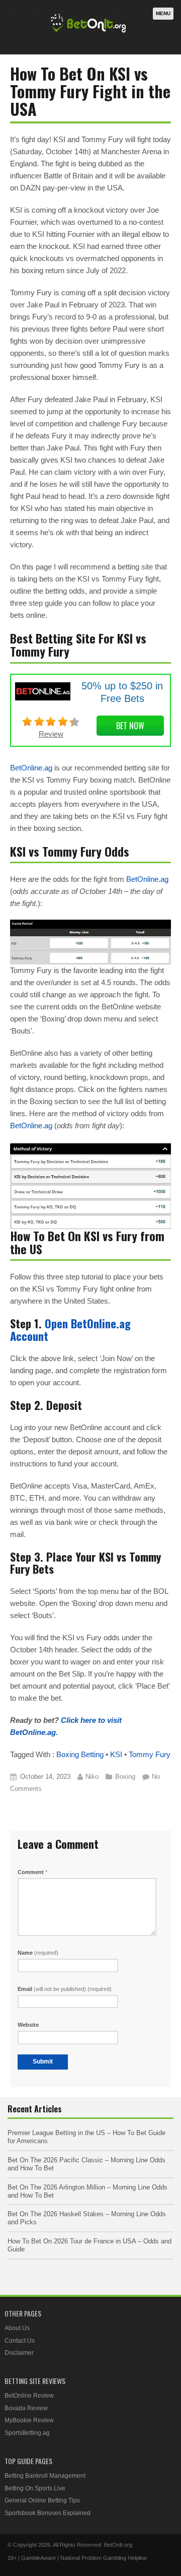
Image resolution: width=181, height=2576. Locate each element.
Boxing (125, 1777)
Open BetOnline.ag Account (70, 1330)
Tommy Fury (150, 1754)
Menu (163, 13)
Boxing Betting (80, 1754)
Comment (32, 1872)
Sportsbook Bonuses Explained (48, 2513)
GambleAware (38, 2558)
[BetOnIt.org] (88, 34)
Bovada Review (26, 2408)
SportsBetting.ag (27, 2433)
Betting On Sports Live (35, 2488)
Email (65, 1989)
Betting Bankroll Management (45, 2476)
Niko (92, 1777)
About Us (17, 2328)
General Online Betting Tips (42, 2500)
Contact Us (20, 2341)
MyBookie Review (29, 2420)
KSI (116, 1754)
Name (38, 1953)
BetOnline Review (29, 2396)
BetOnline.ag (31, 768)
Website (28, 2025)
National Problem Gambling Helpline (104, 2558)
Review (51, 734)
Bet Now (130, 726)
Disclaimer (19, 2353)
